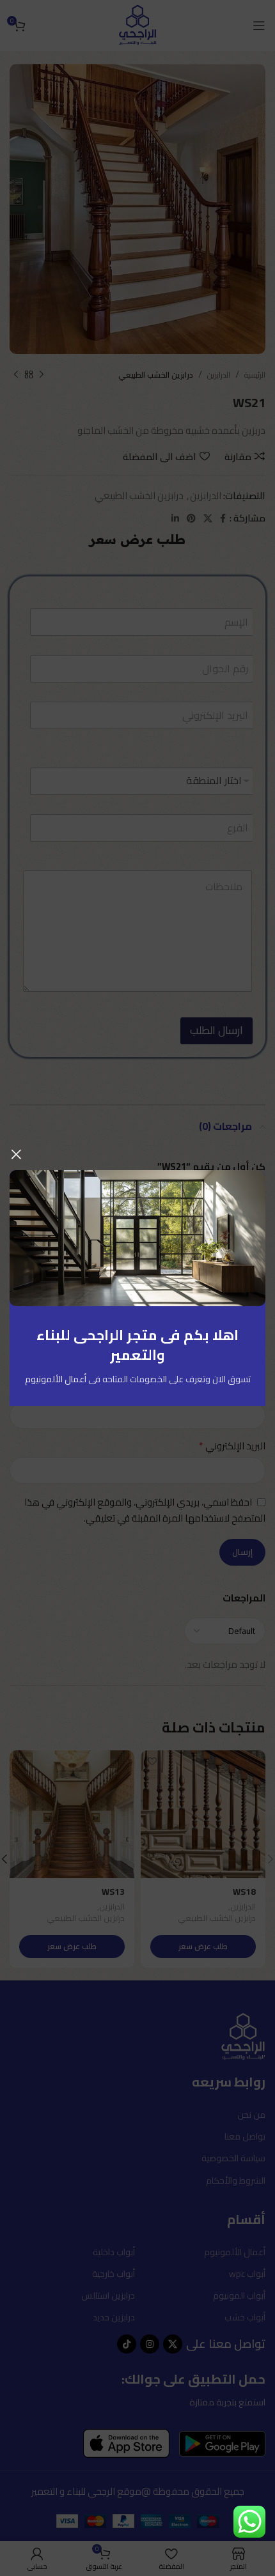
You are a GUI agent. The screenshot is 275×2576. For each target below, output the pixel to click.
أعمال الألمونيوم (56, 1379)
